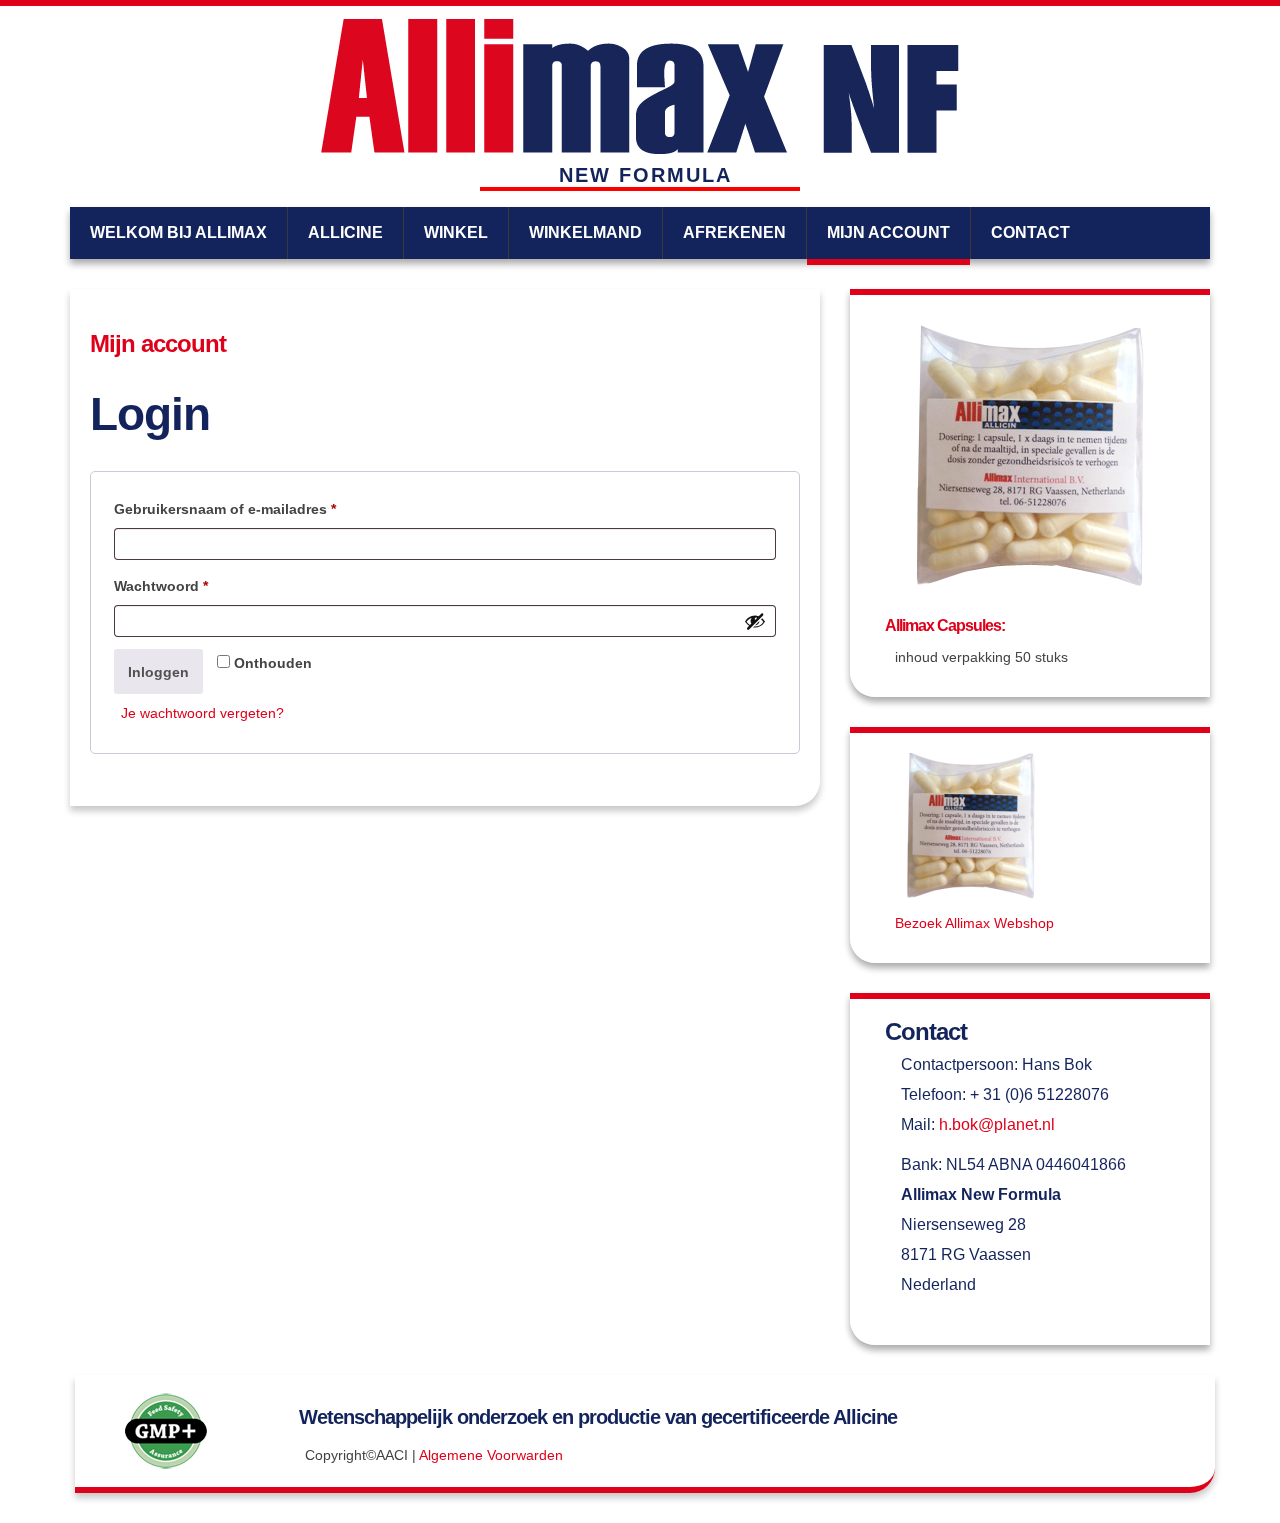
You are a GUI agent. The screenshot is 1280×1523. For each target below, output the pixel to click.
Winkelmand (585, 232)
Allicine (345, 232)
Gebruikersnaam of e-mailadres (247, 508)
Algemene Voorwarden (491, 1455)
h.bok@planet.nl (997, 1124)
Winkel (456, 232)
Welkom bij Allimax (178, 232)
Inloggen (158, 672)
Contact (1030, 232)
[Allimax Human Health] (640, 86)
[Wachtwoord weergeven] (755, 621)
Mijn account (888, 232)
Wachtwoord (183, 585)
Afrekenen (734, 232)
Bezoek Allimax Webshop (974, 923)
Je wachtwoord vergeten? (202, 713)
